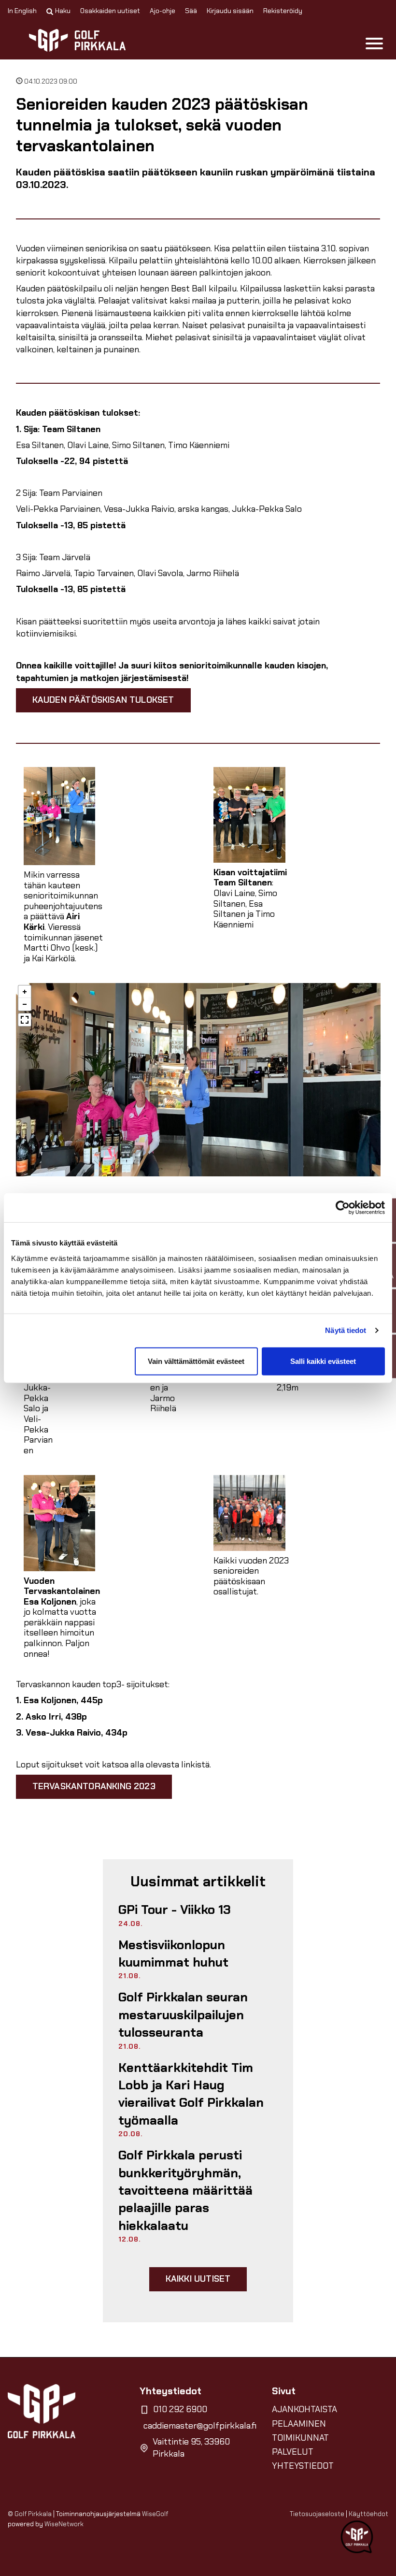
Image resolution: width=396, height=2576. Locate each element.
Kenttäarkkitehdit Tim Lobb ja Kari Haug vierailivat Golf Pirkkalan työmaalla (191, 2094)
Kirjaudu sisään (230, 11)
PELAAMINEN (299, 2424)
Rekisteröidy (283, 11)
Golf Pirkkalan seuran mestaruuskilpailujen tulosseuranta (183, 2015)
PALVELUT (293, 2452)
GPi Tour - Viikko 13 (175, 1910)
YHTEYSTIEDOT (303, 2466)
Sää (191, 11)
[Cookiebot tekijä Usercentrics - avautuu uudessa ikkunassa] (343, 1208)
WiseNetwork (64, 2524)
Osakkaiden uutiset (110, 11)
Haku (63, 11)
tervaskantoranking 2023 (94, 1786)
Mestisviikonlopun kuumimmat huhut (173, 1954)
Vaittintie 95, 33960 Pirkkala (191, 2448)
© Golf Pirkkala (30, 2514)
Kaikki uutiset (198, 2279)
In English (22, 11)
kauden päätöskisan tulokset (103, 700)
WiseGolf (155, 2514)
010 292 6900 (180, 2409)
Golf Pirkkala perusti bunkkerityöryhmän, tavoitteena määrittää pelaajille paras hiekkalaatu (185, 2190)
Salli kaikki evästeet (323, 1361)
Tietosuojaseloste (317, 2514)
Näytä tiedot (346, 1330)
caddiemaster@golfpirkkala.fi (200, 2426)
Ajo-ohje (163, 11)
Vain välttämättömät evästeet (196, 1361)
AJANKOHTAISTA (304, 2409)
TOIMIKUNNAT (300, 2438)
